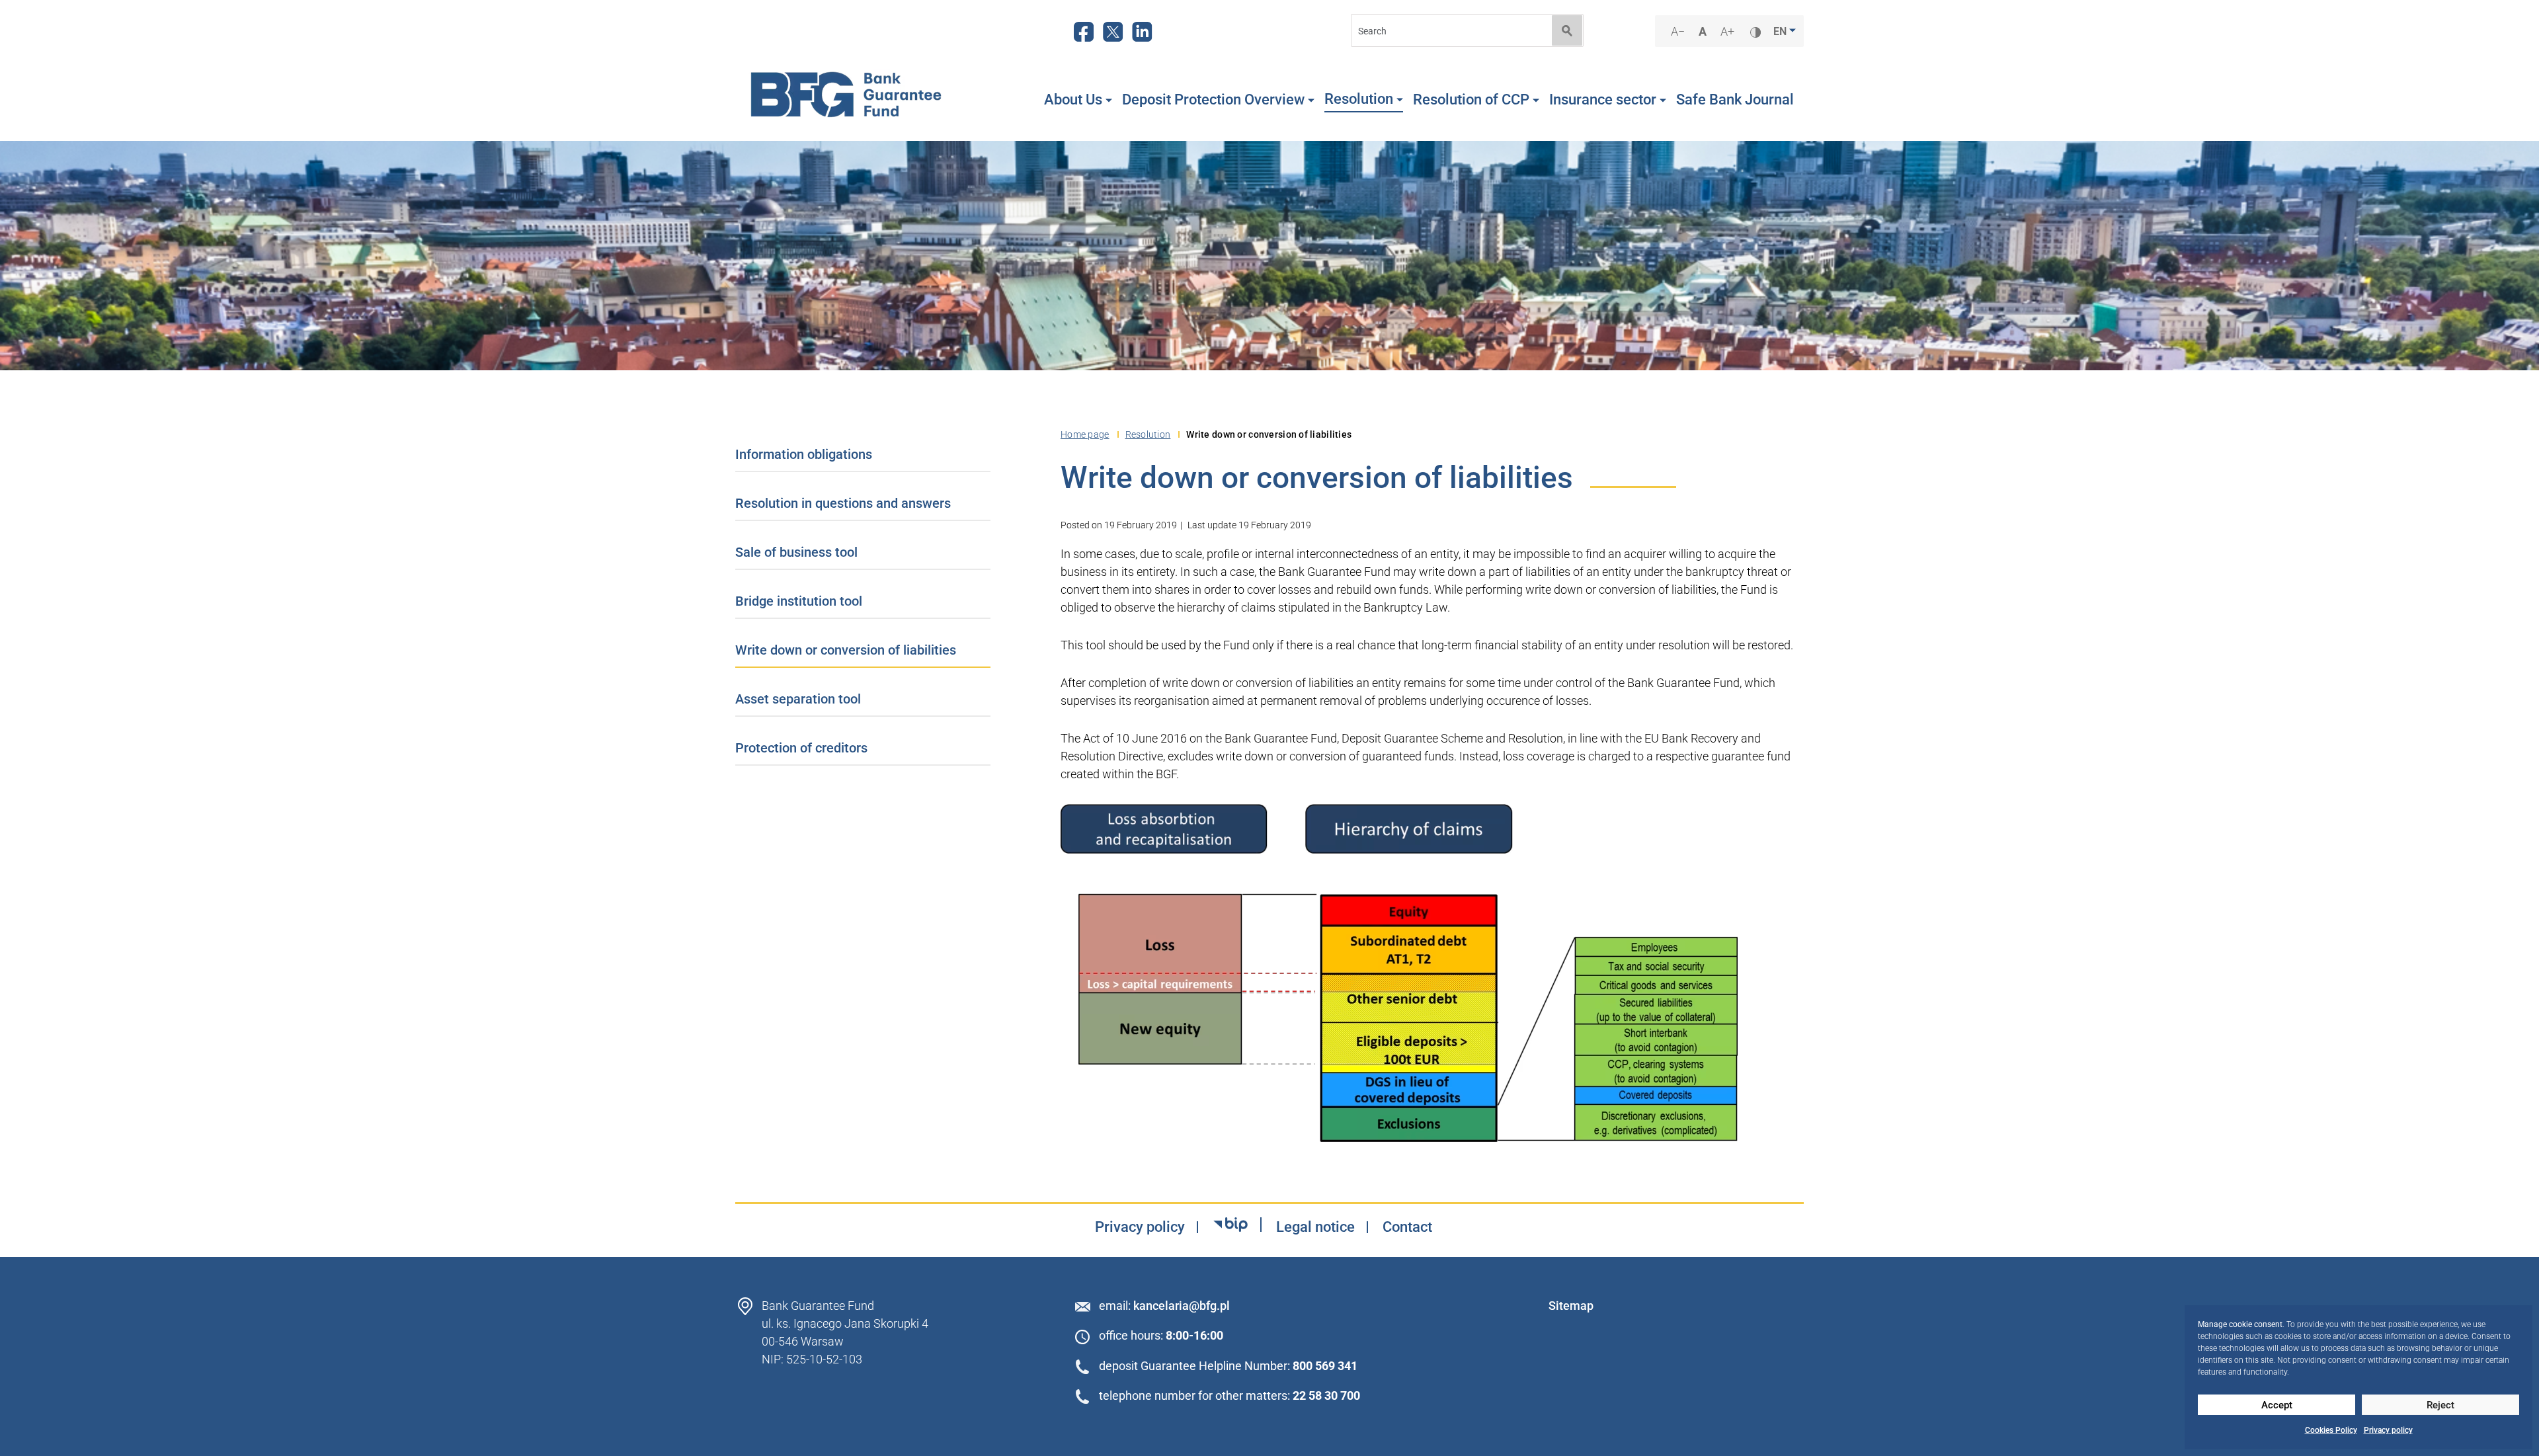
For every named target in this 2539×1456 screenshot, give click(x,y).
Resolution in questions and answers (843, 503)
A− (1679, 32)
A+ (1729, 32)
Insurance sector (1603, 100)
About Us (1073, 100)
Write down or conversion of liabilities (846, 650)
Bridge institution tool (799, 601)
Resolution (1359, 99)
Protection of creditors (801, 748)
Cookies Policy (2331, 1430)
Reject (2440, 1405)
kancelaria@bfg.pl (1182, 1306)
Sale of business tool (796, 552)
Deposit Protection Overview (1213, 100)
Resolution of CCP (1471, 100)
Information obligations (804, 454)
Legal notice (1315, 1227)
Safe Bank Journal (1735, 100)
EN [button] (1781, 31)
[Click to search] (1567, 30)
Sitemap (1571, 1306)
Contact (1407, 1227)
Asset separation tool (798, 699)
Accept (2277, 1405)
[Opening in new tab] (1230, 1225)
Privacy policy (2388, 1430)
